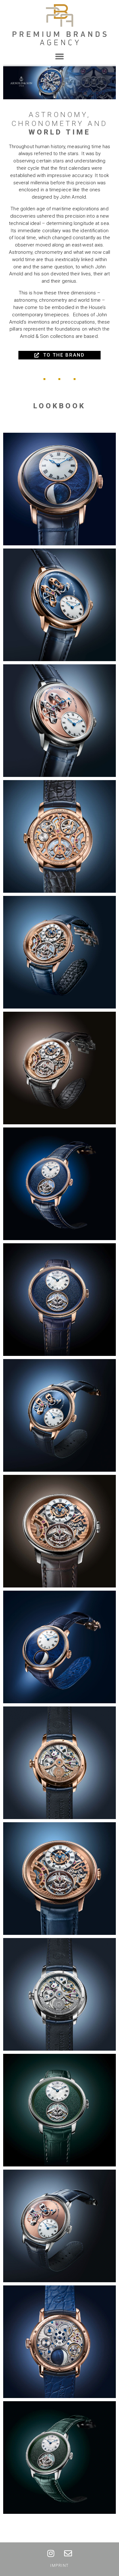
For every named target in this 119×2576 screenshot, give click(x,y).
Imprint (60, 2566)
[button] (60, 56)
